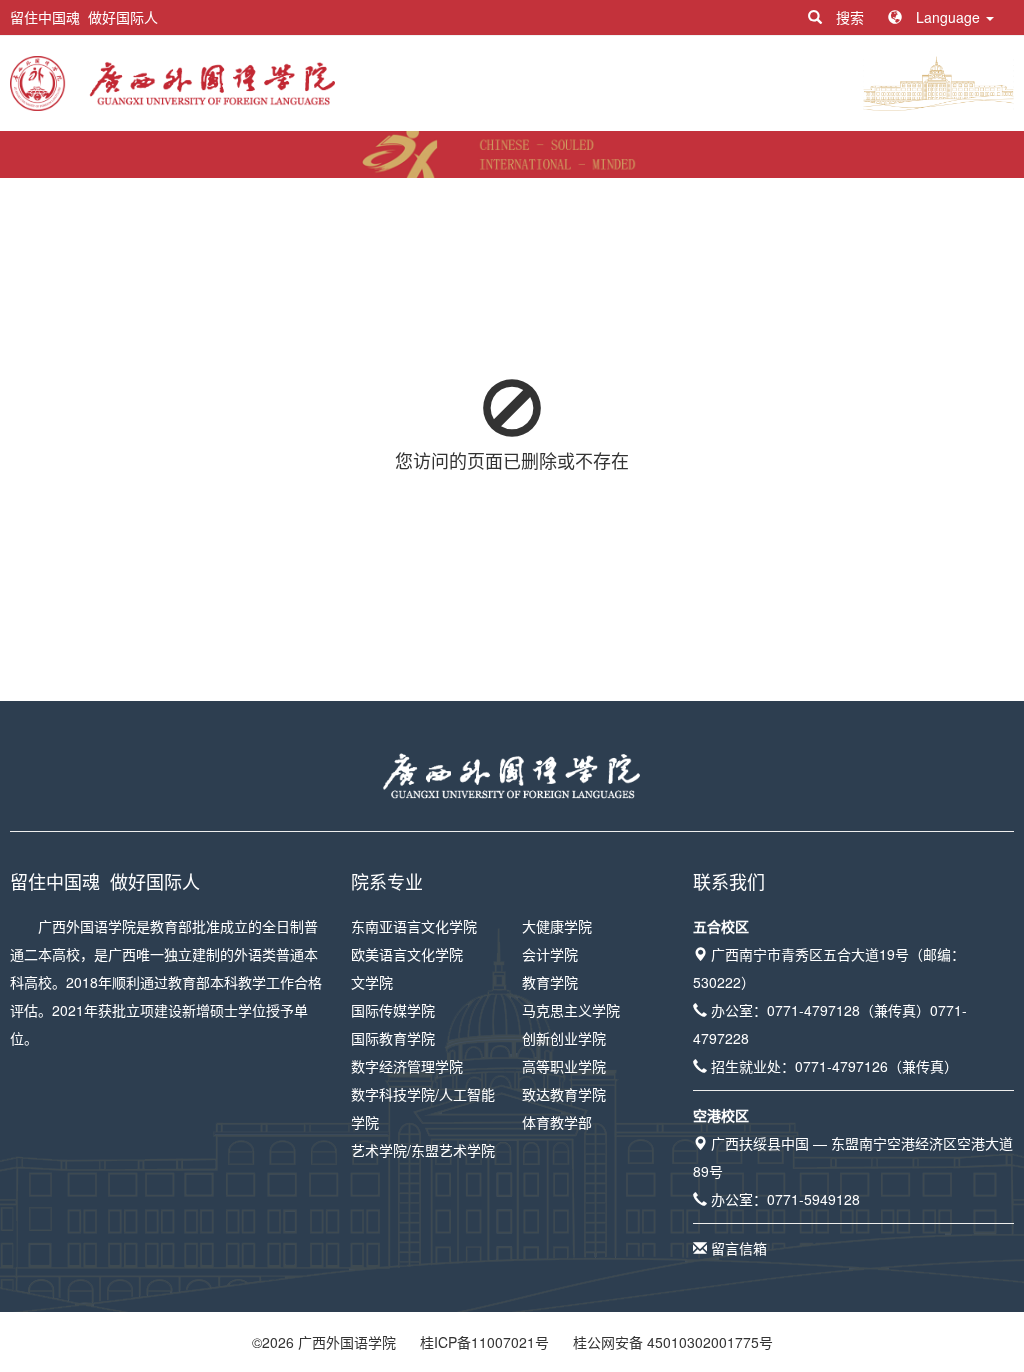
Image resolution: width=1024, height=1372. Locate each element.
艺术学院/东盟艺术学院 (423, 1150)
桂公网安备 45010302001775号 (673, 1342)
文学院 (372, 982)
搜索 (850, 17)
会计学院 (550, 954)
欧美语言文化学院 (407, 954)
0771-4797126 (841, 1066)
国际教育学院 (393, 1038)
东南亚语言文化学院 (414, 926)
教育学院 (550, 982)
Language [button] (948, 17)
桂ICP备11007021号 (484, 1342)
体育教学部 (557, 1122)
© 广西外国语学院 (324, 1342)
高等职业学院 (564, 1066)
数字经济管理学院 (407, 1066)
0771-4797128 (813, 1010)
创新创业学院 (564, 1038)
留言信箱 (739, 1248)
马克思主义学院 (571, 1010)
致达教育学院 (564, 1094)
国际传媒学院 (393, 1010)
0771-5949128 (813, 1199)
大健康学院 (557, 926)
